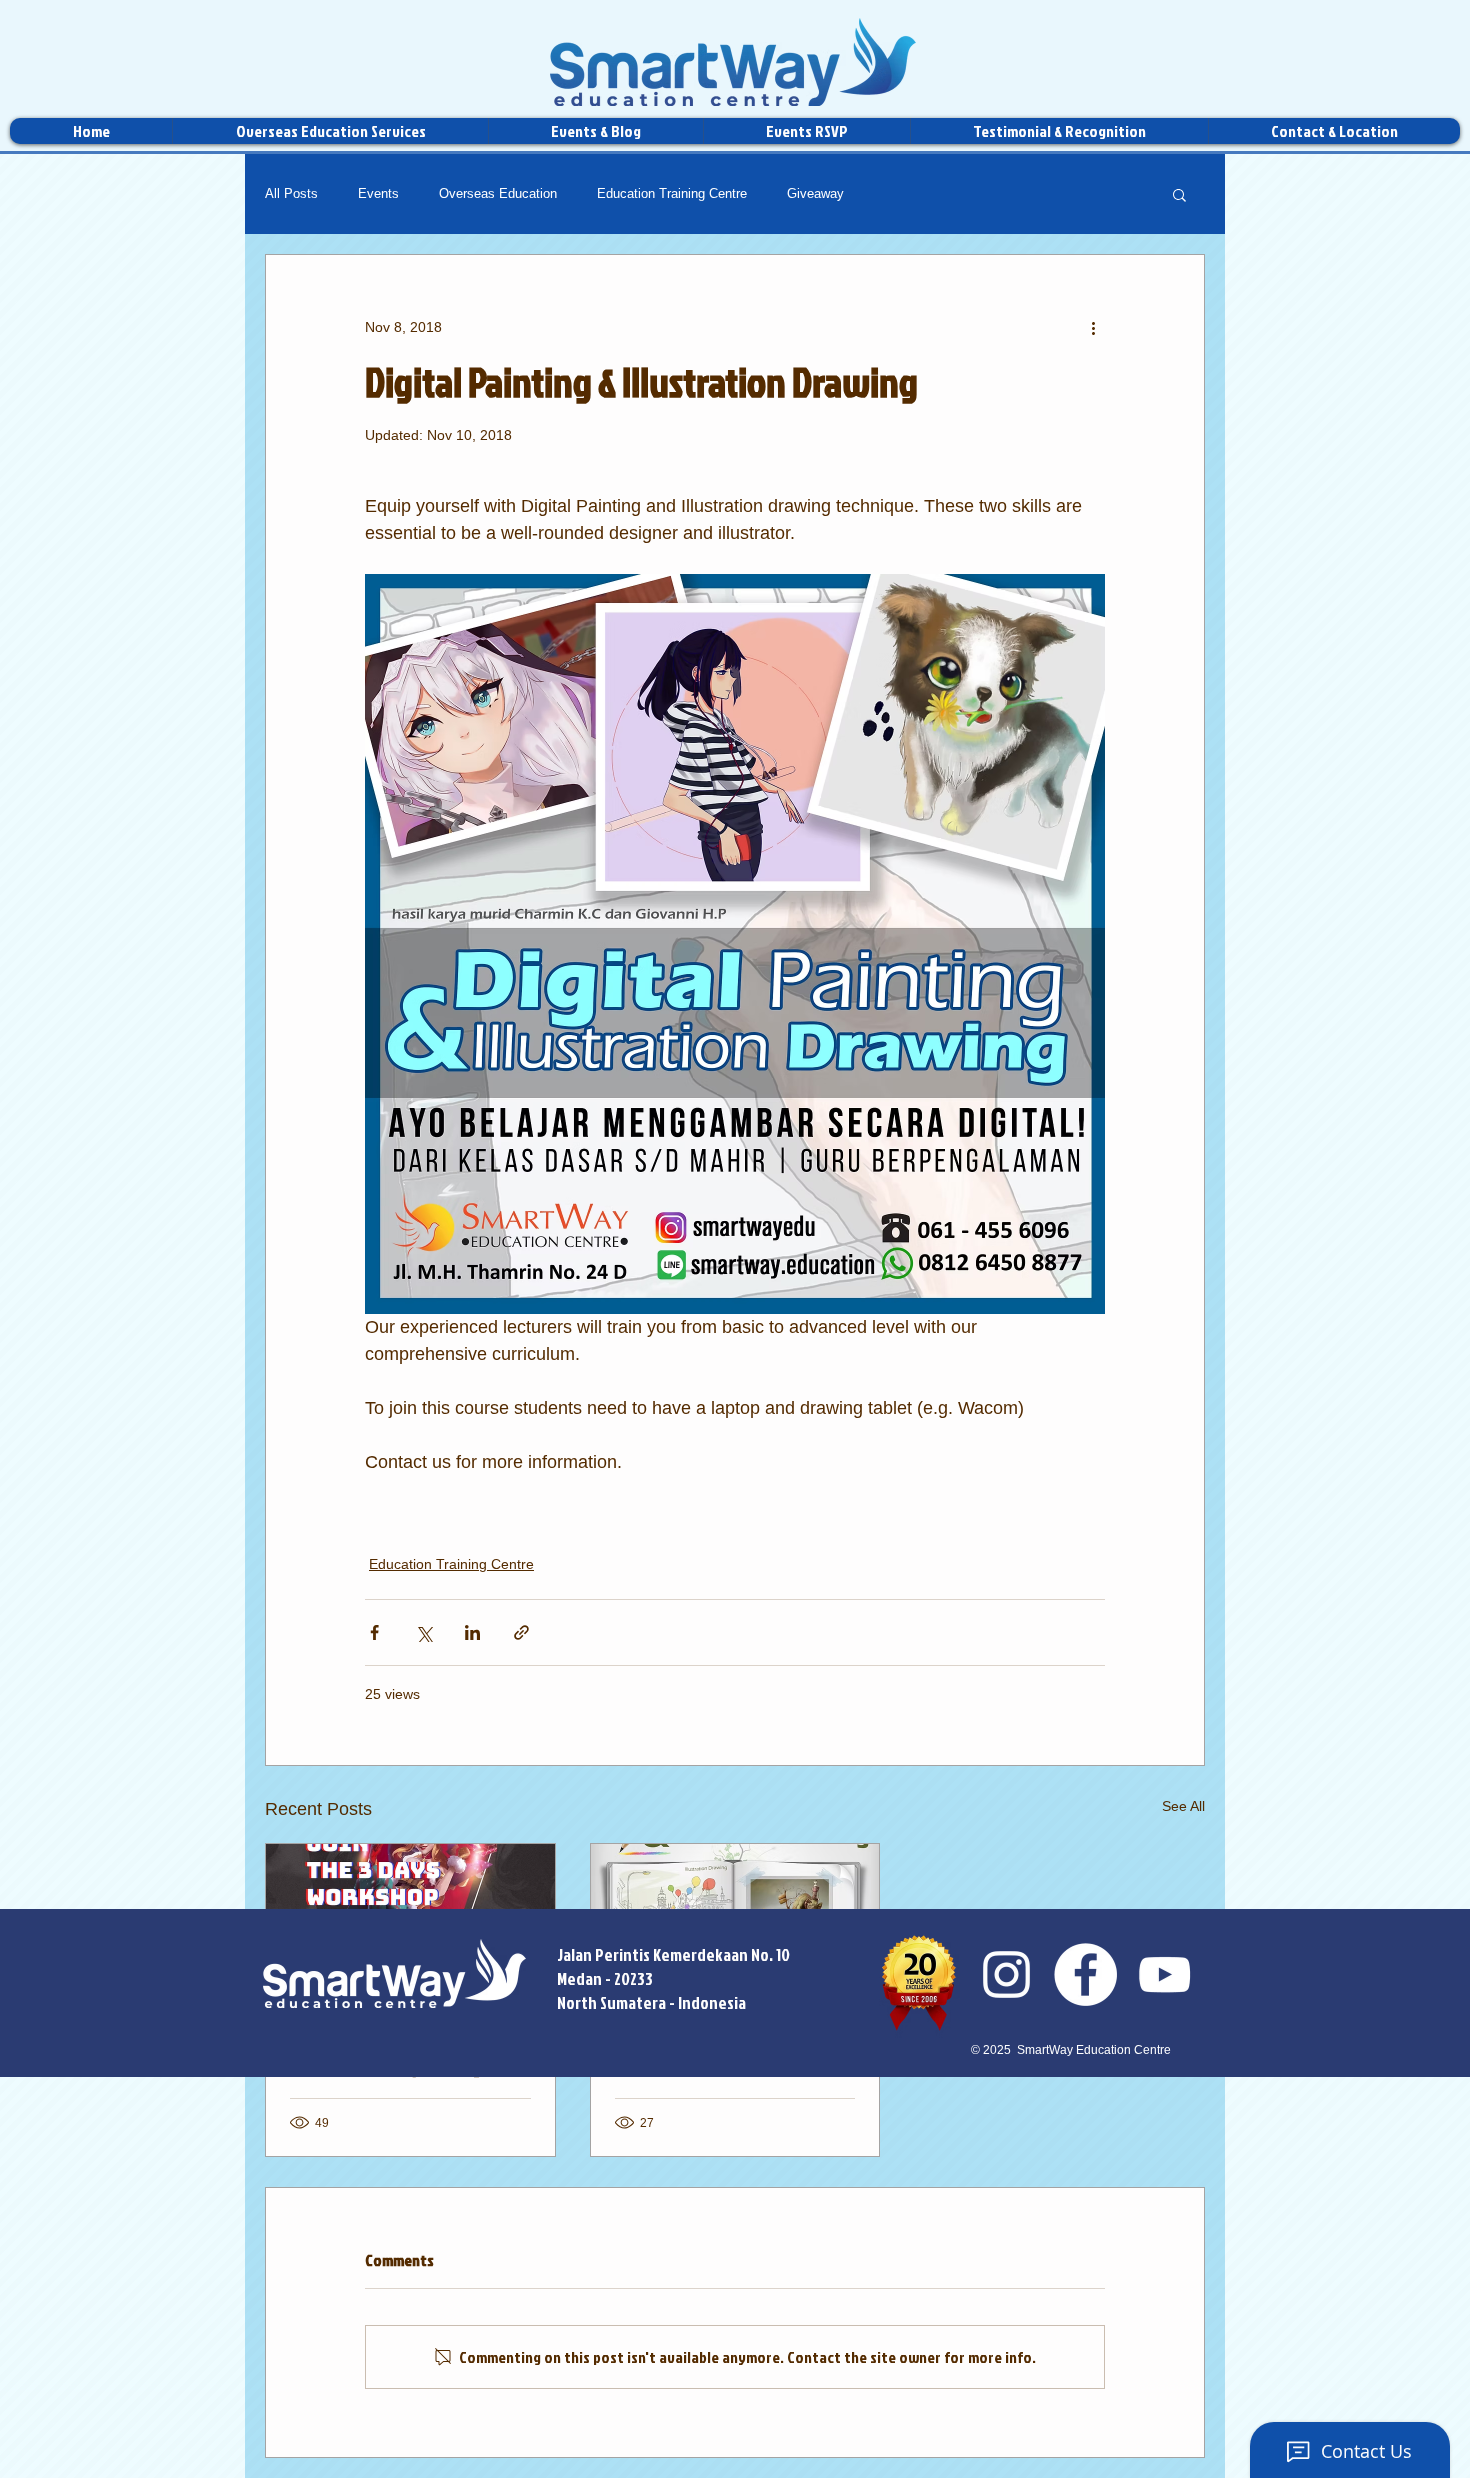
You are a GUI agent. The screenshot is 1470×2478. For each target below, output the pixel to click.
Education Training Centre (672, 193)
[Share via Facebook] (374, 1632)
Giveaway (815, 193)
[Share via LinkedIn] (472, 1632)
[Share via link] (521, 1632)
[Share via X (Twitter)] (423, 1632)
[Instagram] (1006, 1974)
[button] (1179, 194)
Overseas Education (498, 193)
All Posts (291, 193)
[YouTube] (1164, 1974)
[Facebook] (1085, 1974)
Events (378, 193)
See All (1183, 1806)
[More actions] (1093, 327)
